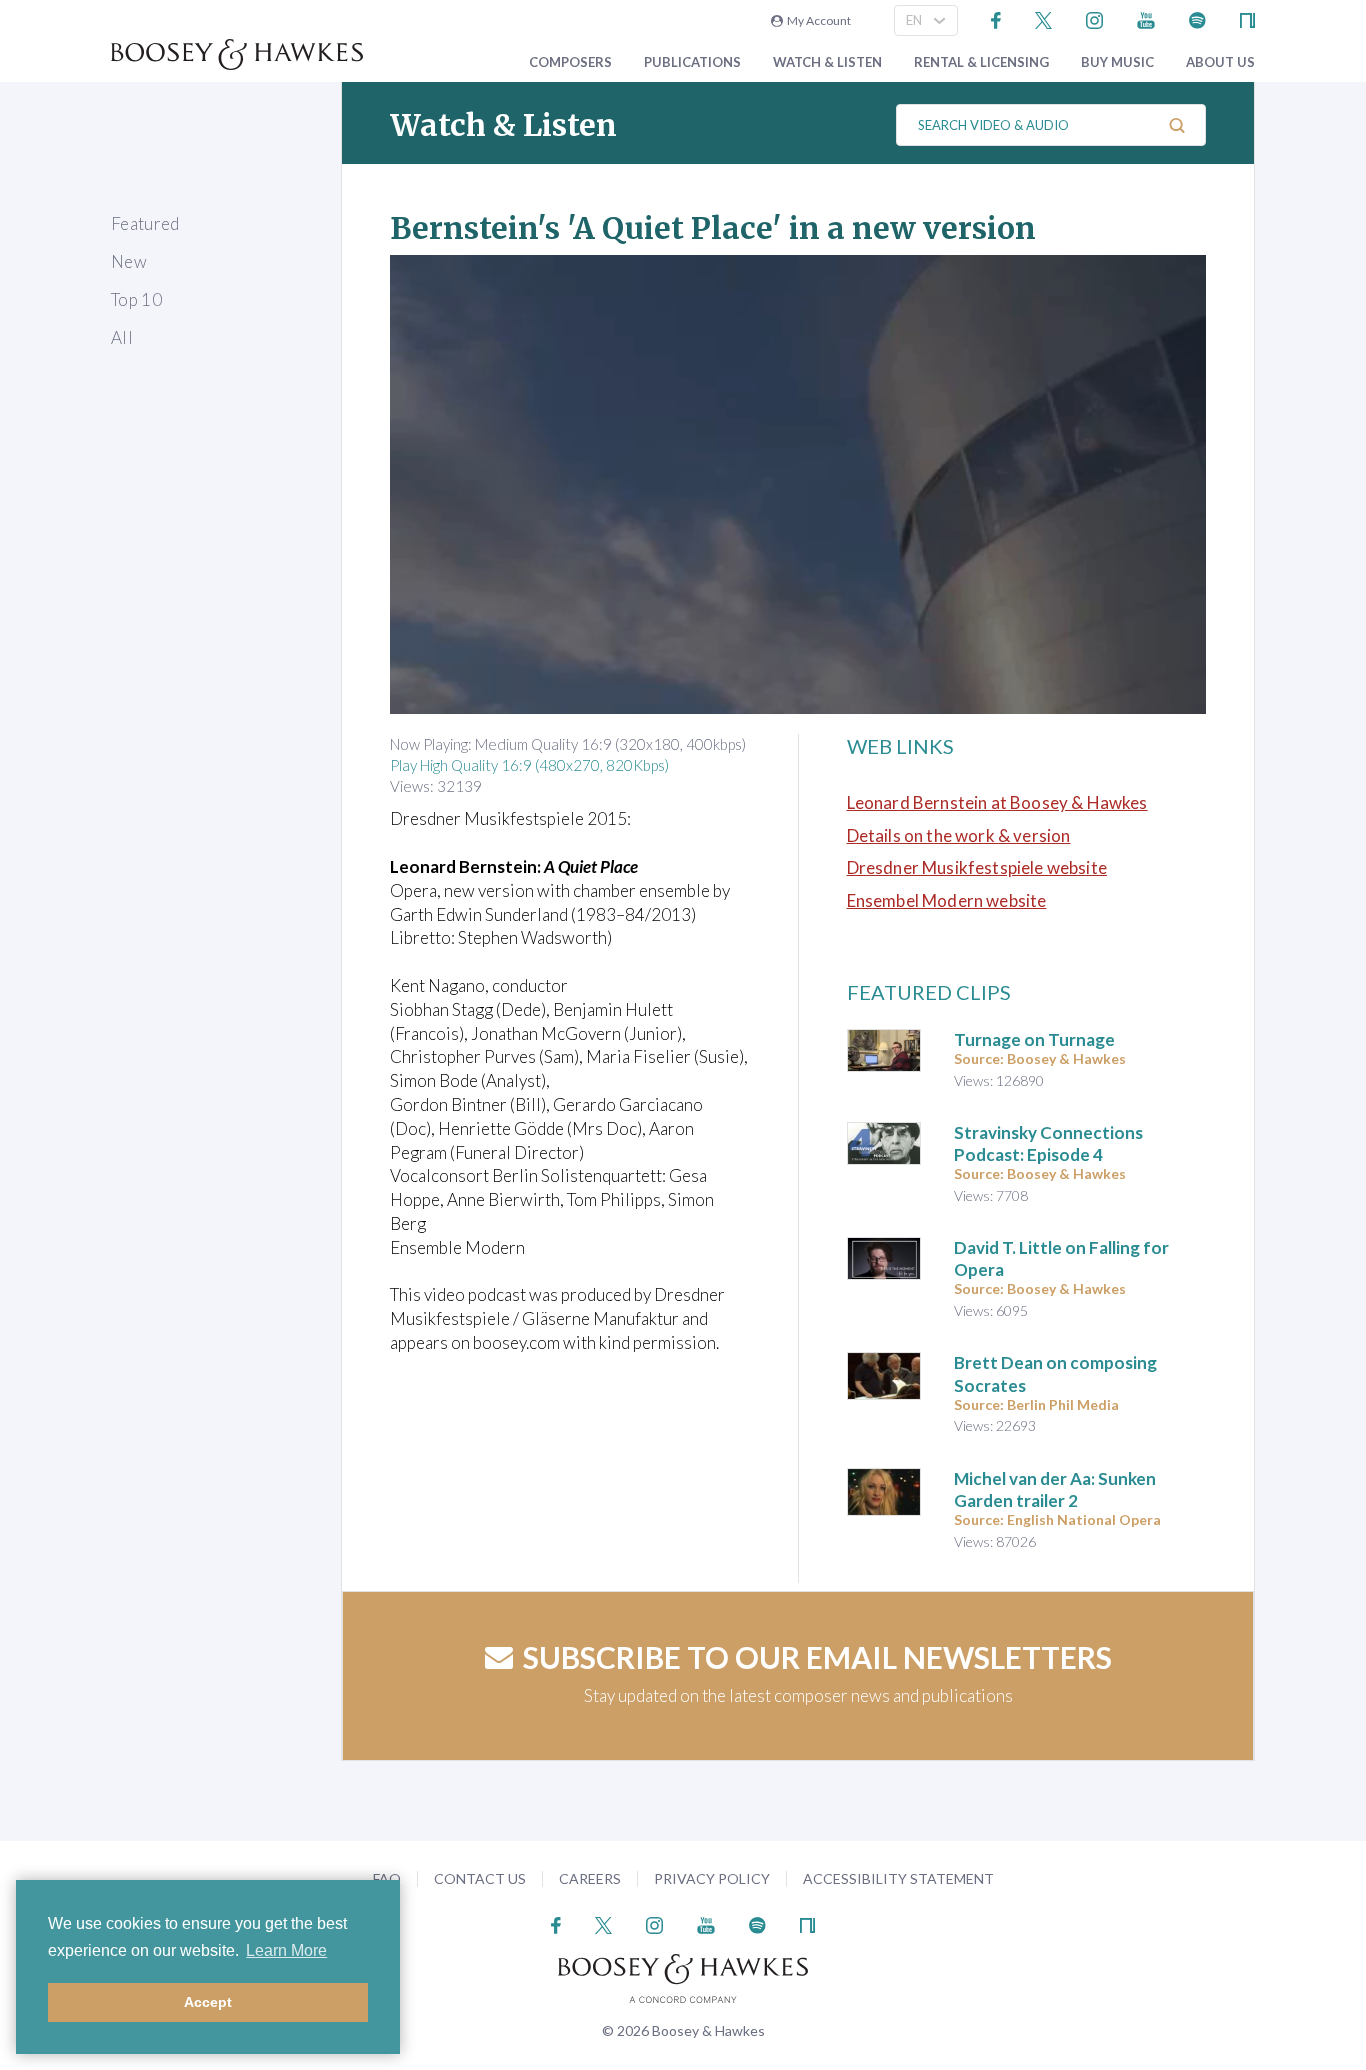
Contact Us (480, 1878)
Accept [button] (208, 2002)
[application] (798, 484)
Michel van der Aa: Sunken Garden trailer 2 (1055, 1489)
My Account (817, 20)
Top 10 (136, 299)
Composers (570, 62)
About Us (1220, 62)
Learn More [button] (286, 1950)
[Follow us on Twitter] (1043, 18)
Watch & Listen (827, 62)
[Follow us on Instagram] (1094, 18)
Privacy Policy (712, 1878)
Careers (590, 1878)
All (122, 337)
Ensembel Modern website (947, 900)
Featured (145, 223)
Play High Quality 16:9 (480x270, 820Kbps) (529, 765)
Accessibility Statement (898, 1878)
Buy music (1117, 62)
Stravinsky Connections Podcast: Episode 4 (1048, 1143)
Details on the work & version (959, 835)
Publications (692, 62)
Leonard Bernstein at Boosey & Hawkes (997, 802)
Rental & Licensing (981, 62)
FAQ (387, 1878)
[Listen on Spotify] (1197, 18)
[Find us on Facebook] (996, 18)
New (129, 261)
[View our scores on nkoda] (1247, 18)
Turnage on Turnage (1034, 1039)
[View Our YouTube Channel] (1146, 18)
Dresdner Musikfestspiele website (977, 867)
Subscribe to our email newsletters (817, 1657)
